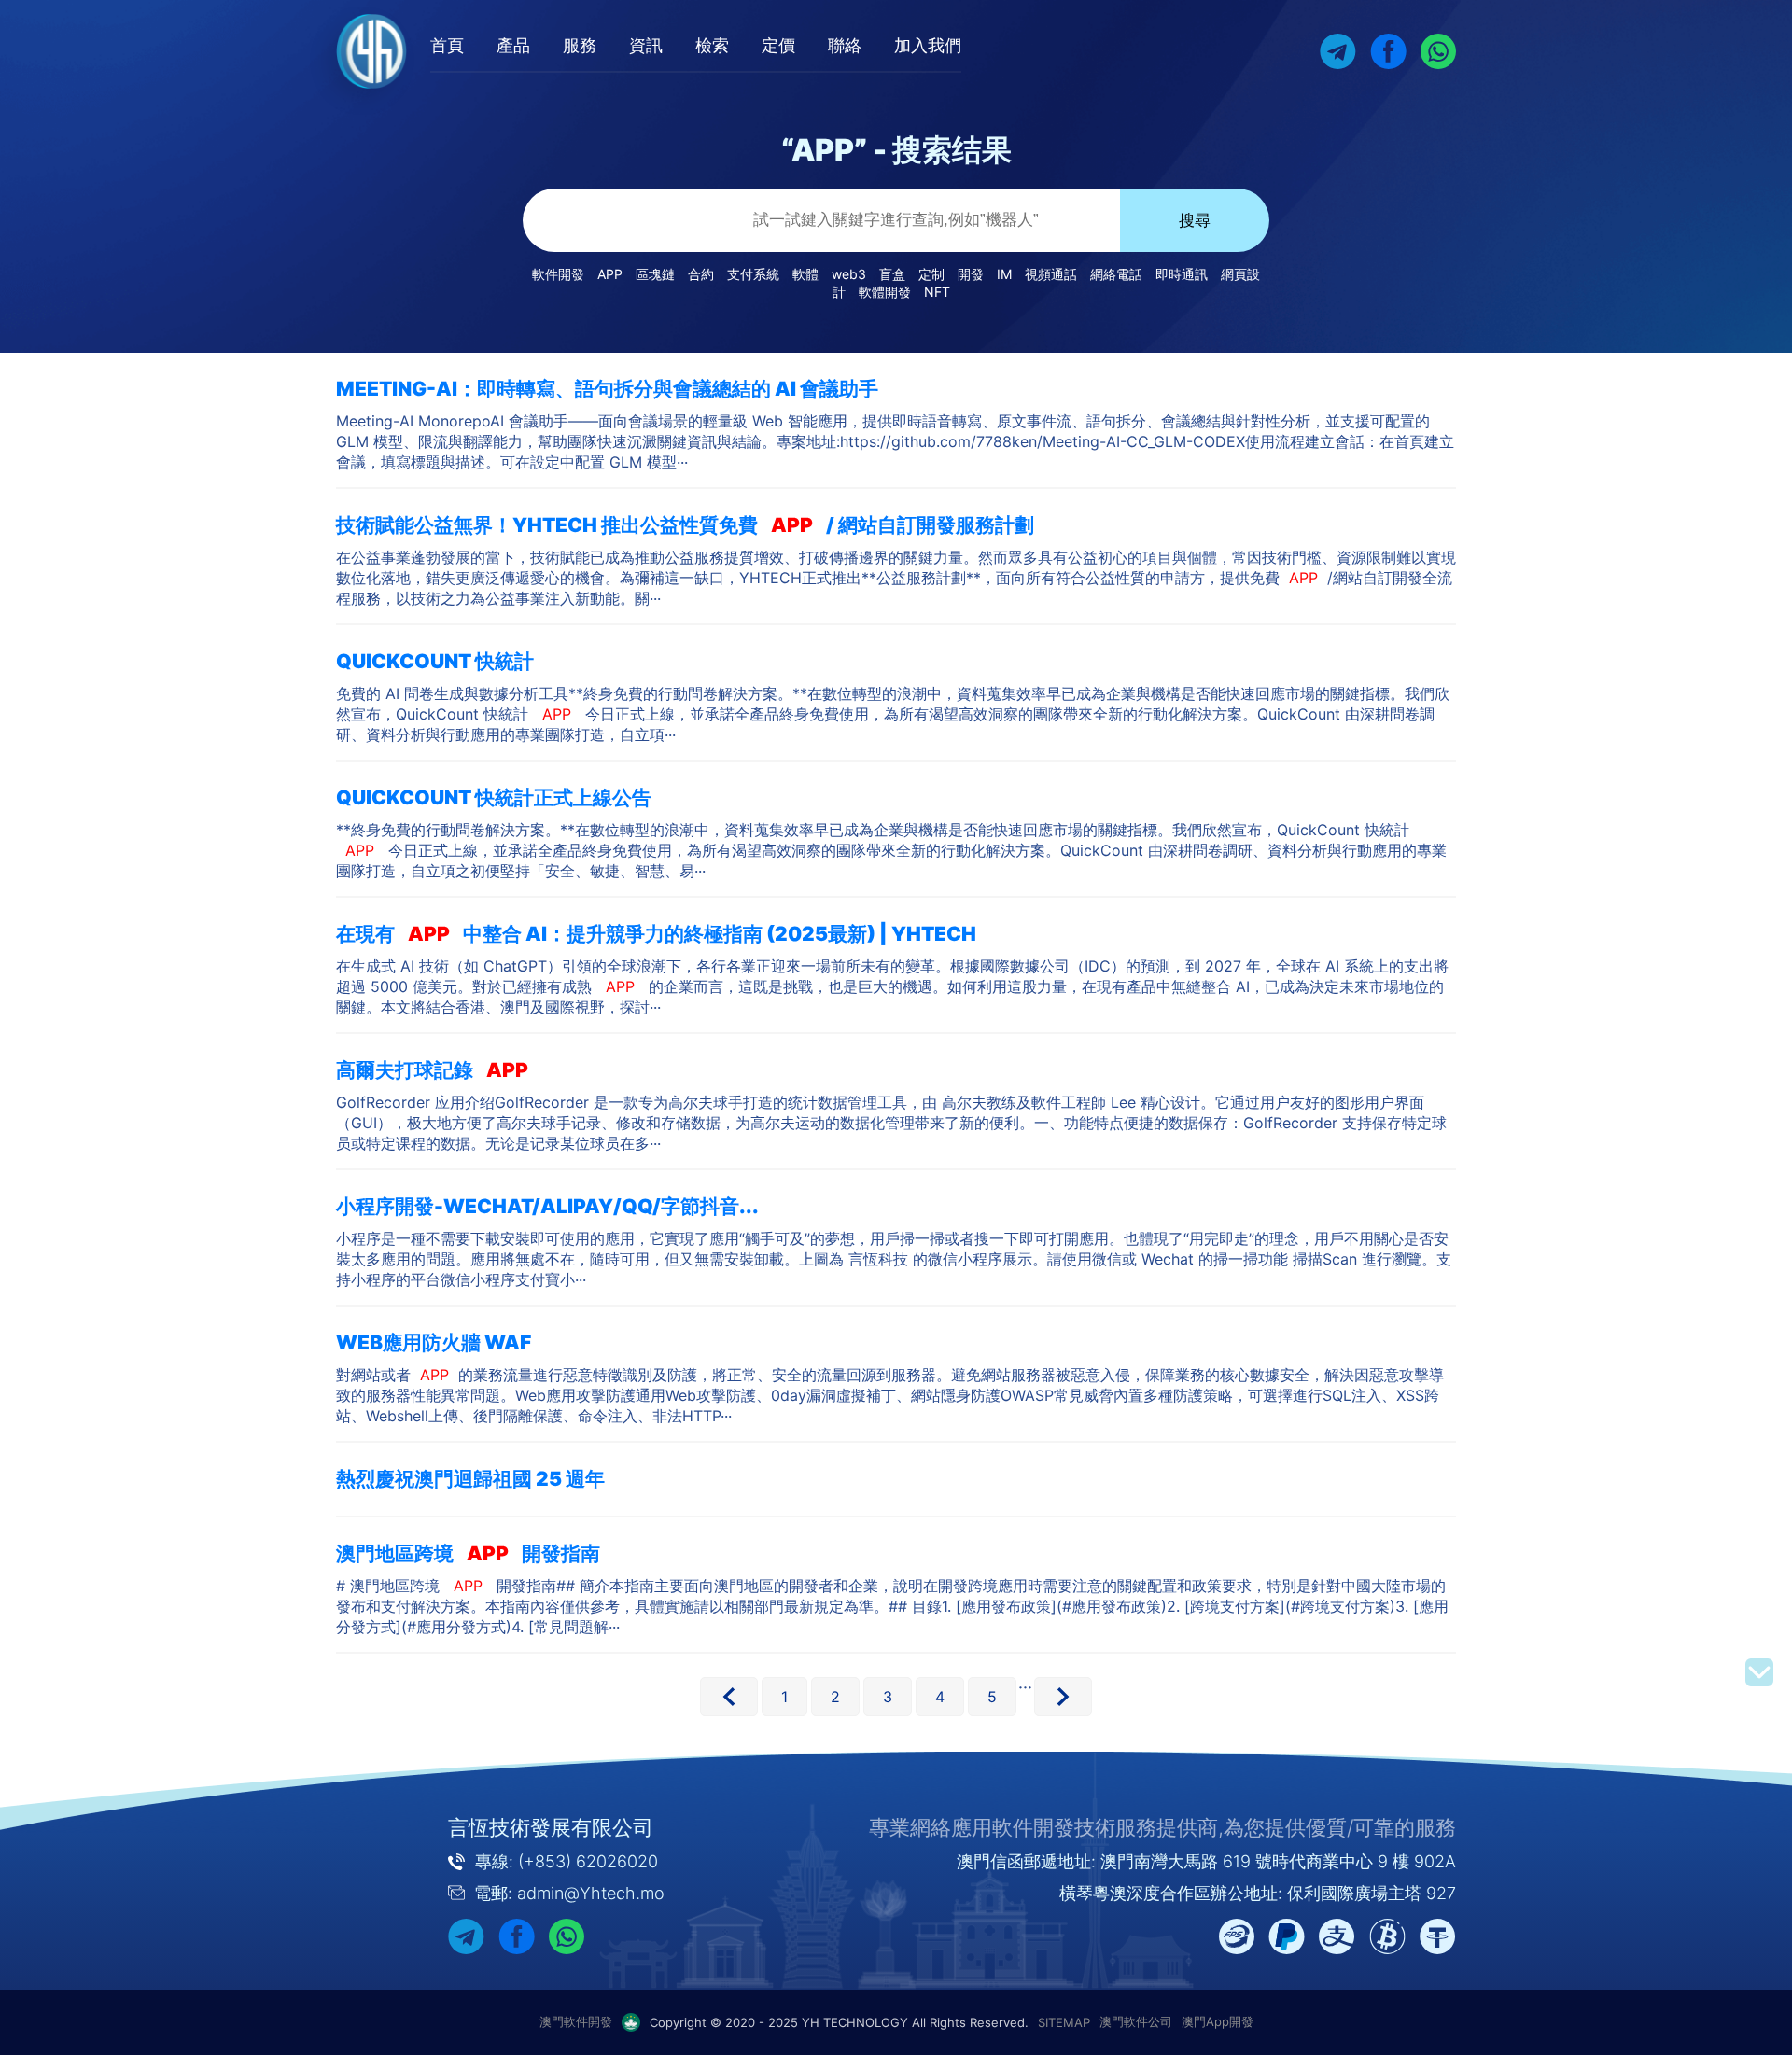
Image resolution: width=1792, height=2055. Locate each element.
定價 (778, 45)
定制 (931, 274)
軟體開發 (885, 292)
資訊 (646, 45)
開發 (971, 274)
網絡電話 (1116, 274)
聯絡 (845, 45)
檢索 (712, 45)
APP (610, 274)
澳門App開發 (1218, 2021)
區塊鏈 (655, 274)
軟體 (805, 274)
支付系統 (753, 274)
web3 (849, 274)
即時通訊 (1182, 274)
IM (1004, 274)
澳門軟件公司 (1136, 2021)
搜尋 (1195, 221)
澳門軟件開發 (576, 2021)
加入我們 (928, 45)
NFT (937, 292)
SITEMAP (1064, 2022)
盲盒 (892, 274)
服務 (580, 45)
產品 (513, 45)
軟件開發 (558, 274)
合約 (701, 274)
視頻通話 (1051, 274)
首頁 (447, 45)
